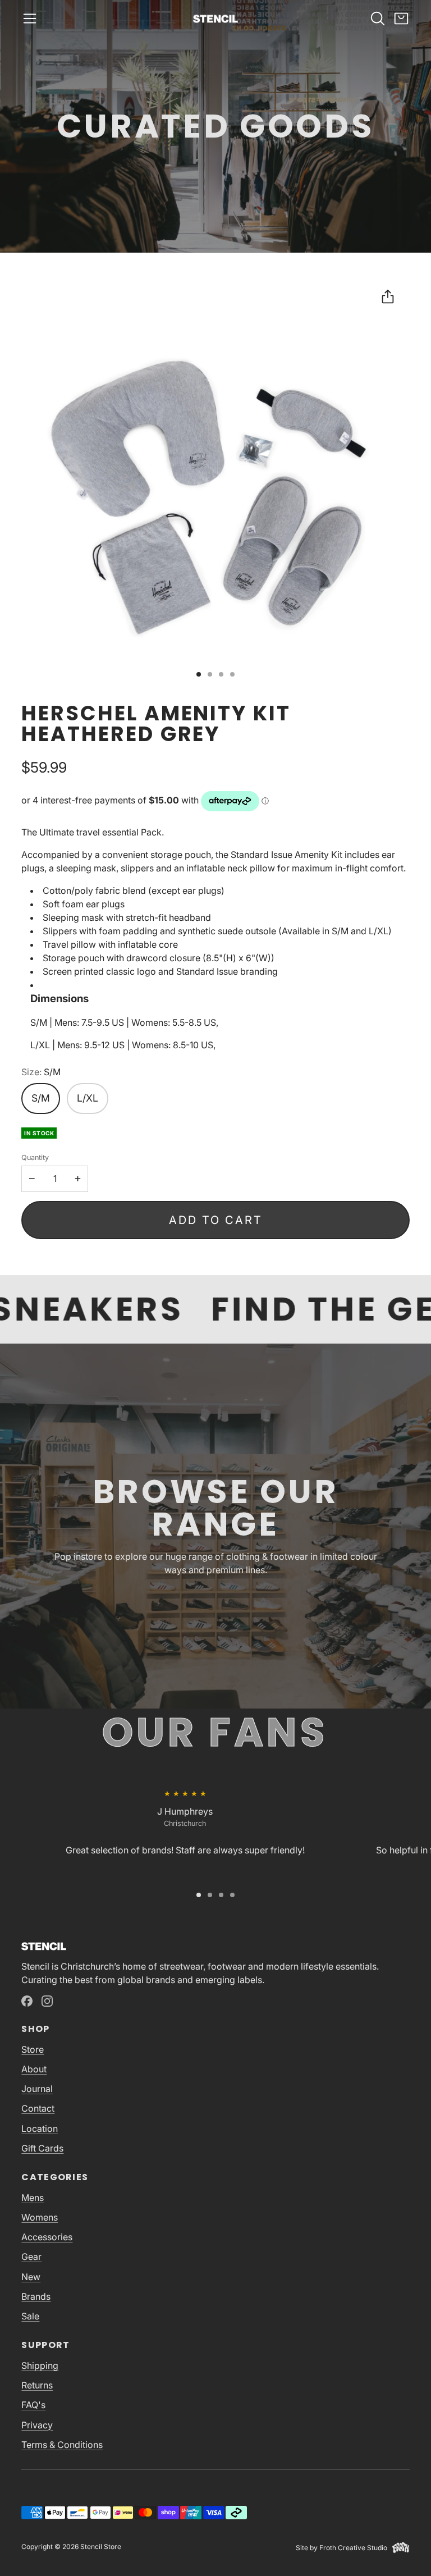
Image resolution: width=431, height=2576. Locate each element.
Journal (37, 2089)
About (34, 2069)
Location (40, 2129)
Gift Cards (42, 2148)
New (31, 2277)
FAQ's (33, 2405)
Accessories (47, 2237)
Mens (33, 2198)
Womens (40, 2217)
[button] (30, 19)
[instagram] (47, 2001)
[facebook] (27, 2001)
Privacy (37, 2425)
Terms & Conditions (62, 2445)
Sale (30, 2316)
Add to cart (216, 1220)
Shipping (40, 2365)
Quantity (35, 1157)
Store (33, 2049)
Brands (36, 2296)
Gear (31, 2257)
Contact (38, 2108)
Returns (37, 2385)
